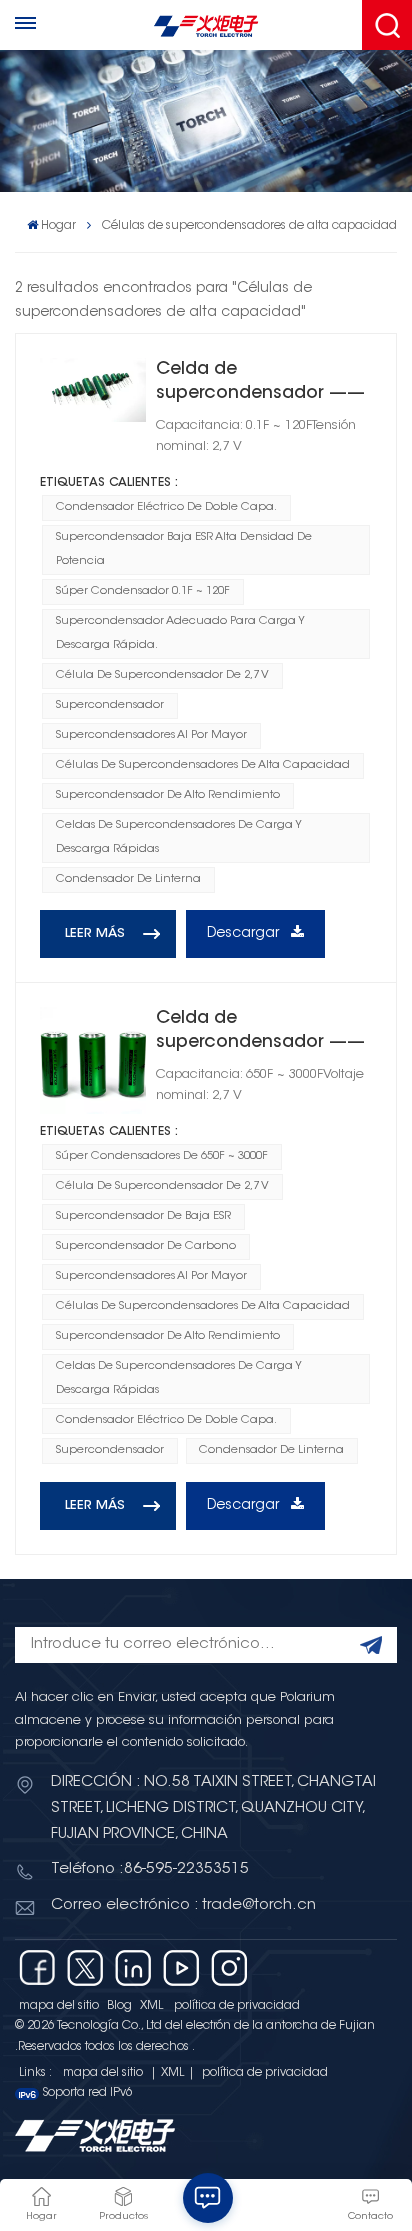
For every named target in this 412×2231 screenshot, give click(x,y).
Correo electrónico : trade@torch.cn (183, 1905)
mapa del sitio (59, 2006)
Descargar (245, 934)
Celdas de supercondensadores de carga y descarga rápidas (179, 837)
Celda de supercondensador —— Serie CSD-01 (260, 383)
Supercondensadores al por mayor (151, 735)
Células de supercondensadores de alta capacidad (203, 765)
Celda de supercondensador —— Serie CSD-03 (260, 1032)
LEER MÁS (95, 934)
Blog (119, 2006)
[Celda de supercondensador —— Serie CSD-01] (93, 390)
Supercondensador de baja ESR (143, 1216)
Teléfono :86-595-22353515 (150, 1869)
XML (151, 2006)
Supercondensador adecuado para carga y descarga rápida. (180, 633)
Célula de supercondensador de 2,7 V (162, 675)
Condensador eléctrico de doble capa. (166, 507)
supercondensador (110, 705)
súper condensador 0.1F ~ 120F (143, 591)
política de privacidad (237, 2006)
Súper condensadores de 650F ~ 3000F (162, 1156)
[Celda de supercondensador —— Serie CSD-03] (93, 1060)
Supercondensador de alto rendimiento (168, 795)
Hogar (58, 226)
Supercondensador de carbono (146, 1246)
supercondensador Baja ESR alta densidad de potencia (184, 549)
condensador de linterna (128, 879)
